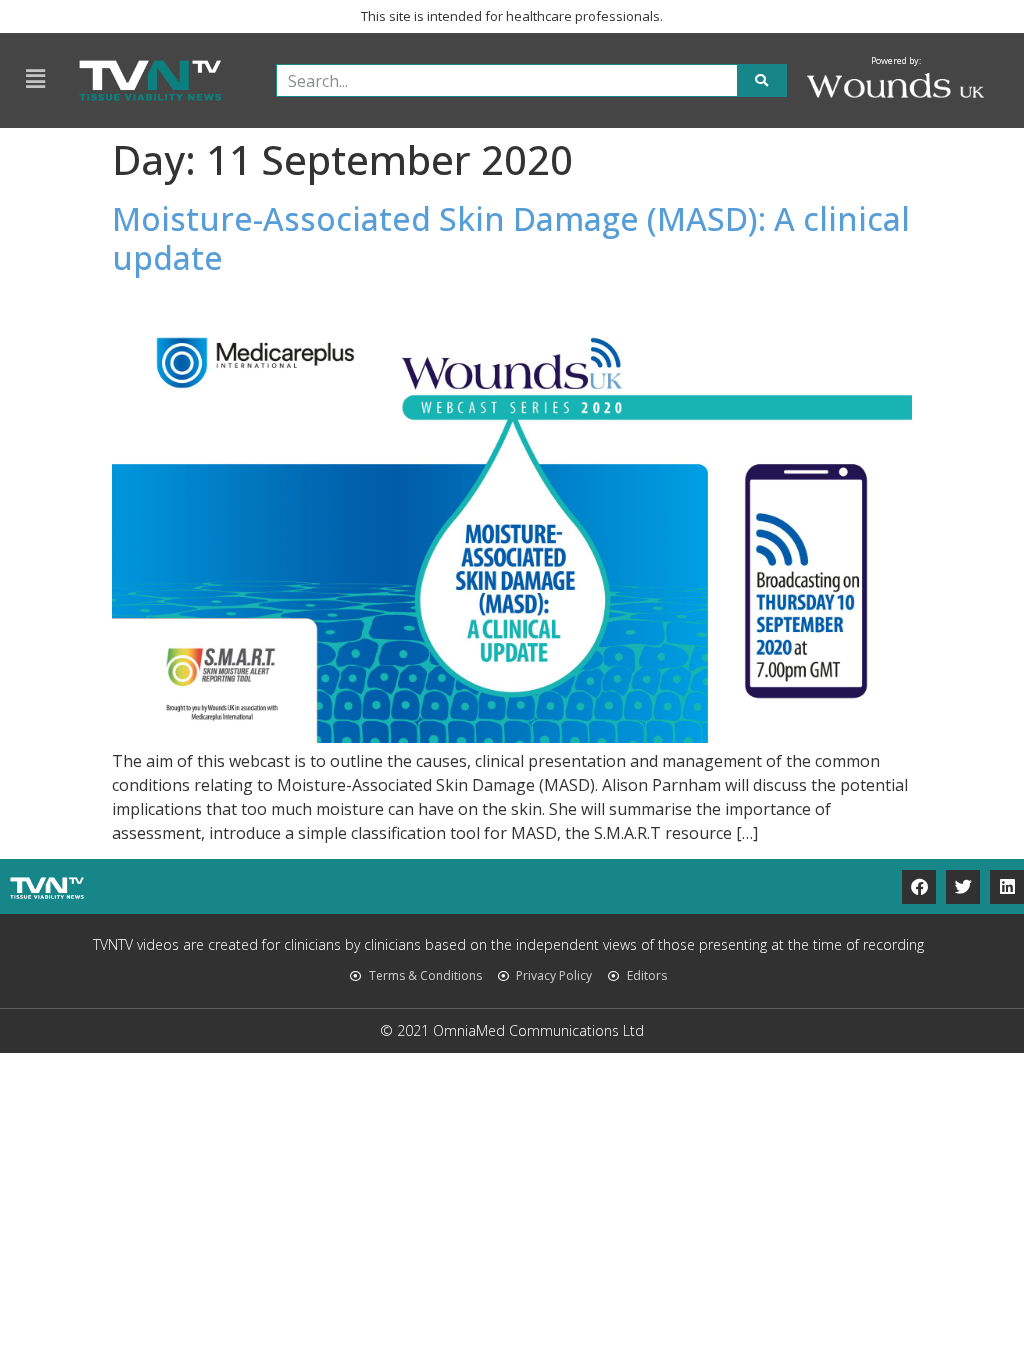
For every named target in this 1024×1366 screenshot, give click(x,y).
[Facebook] (919, 887)
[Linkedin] (1007, 887)
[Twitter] (963, 887)
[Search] (762, 80)
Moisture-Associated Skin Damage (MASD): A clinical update (511, 237)
